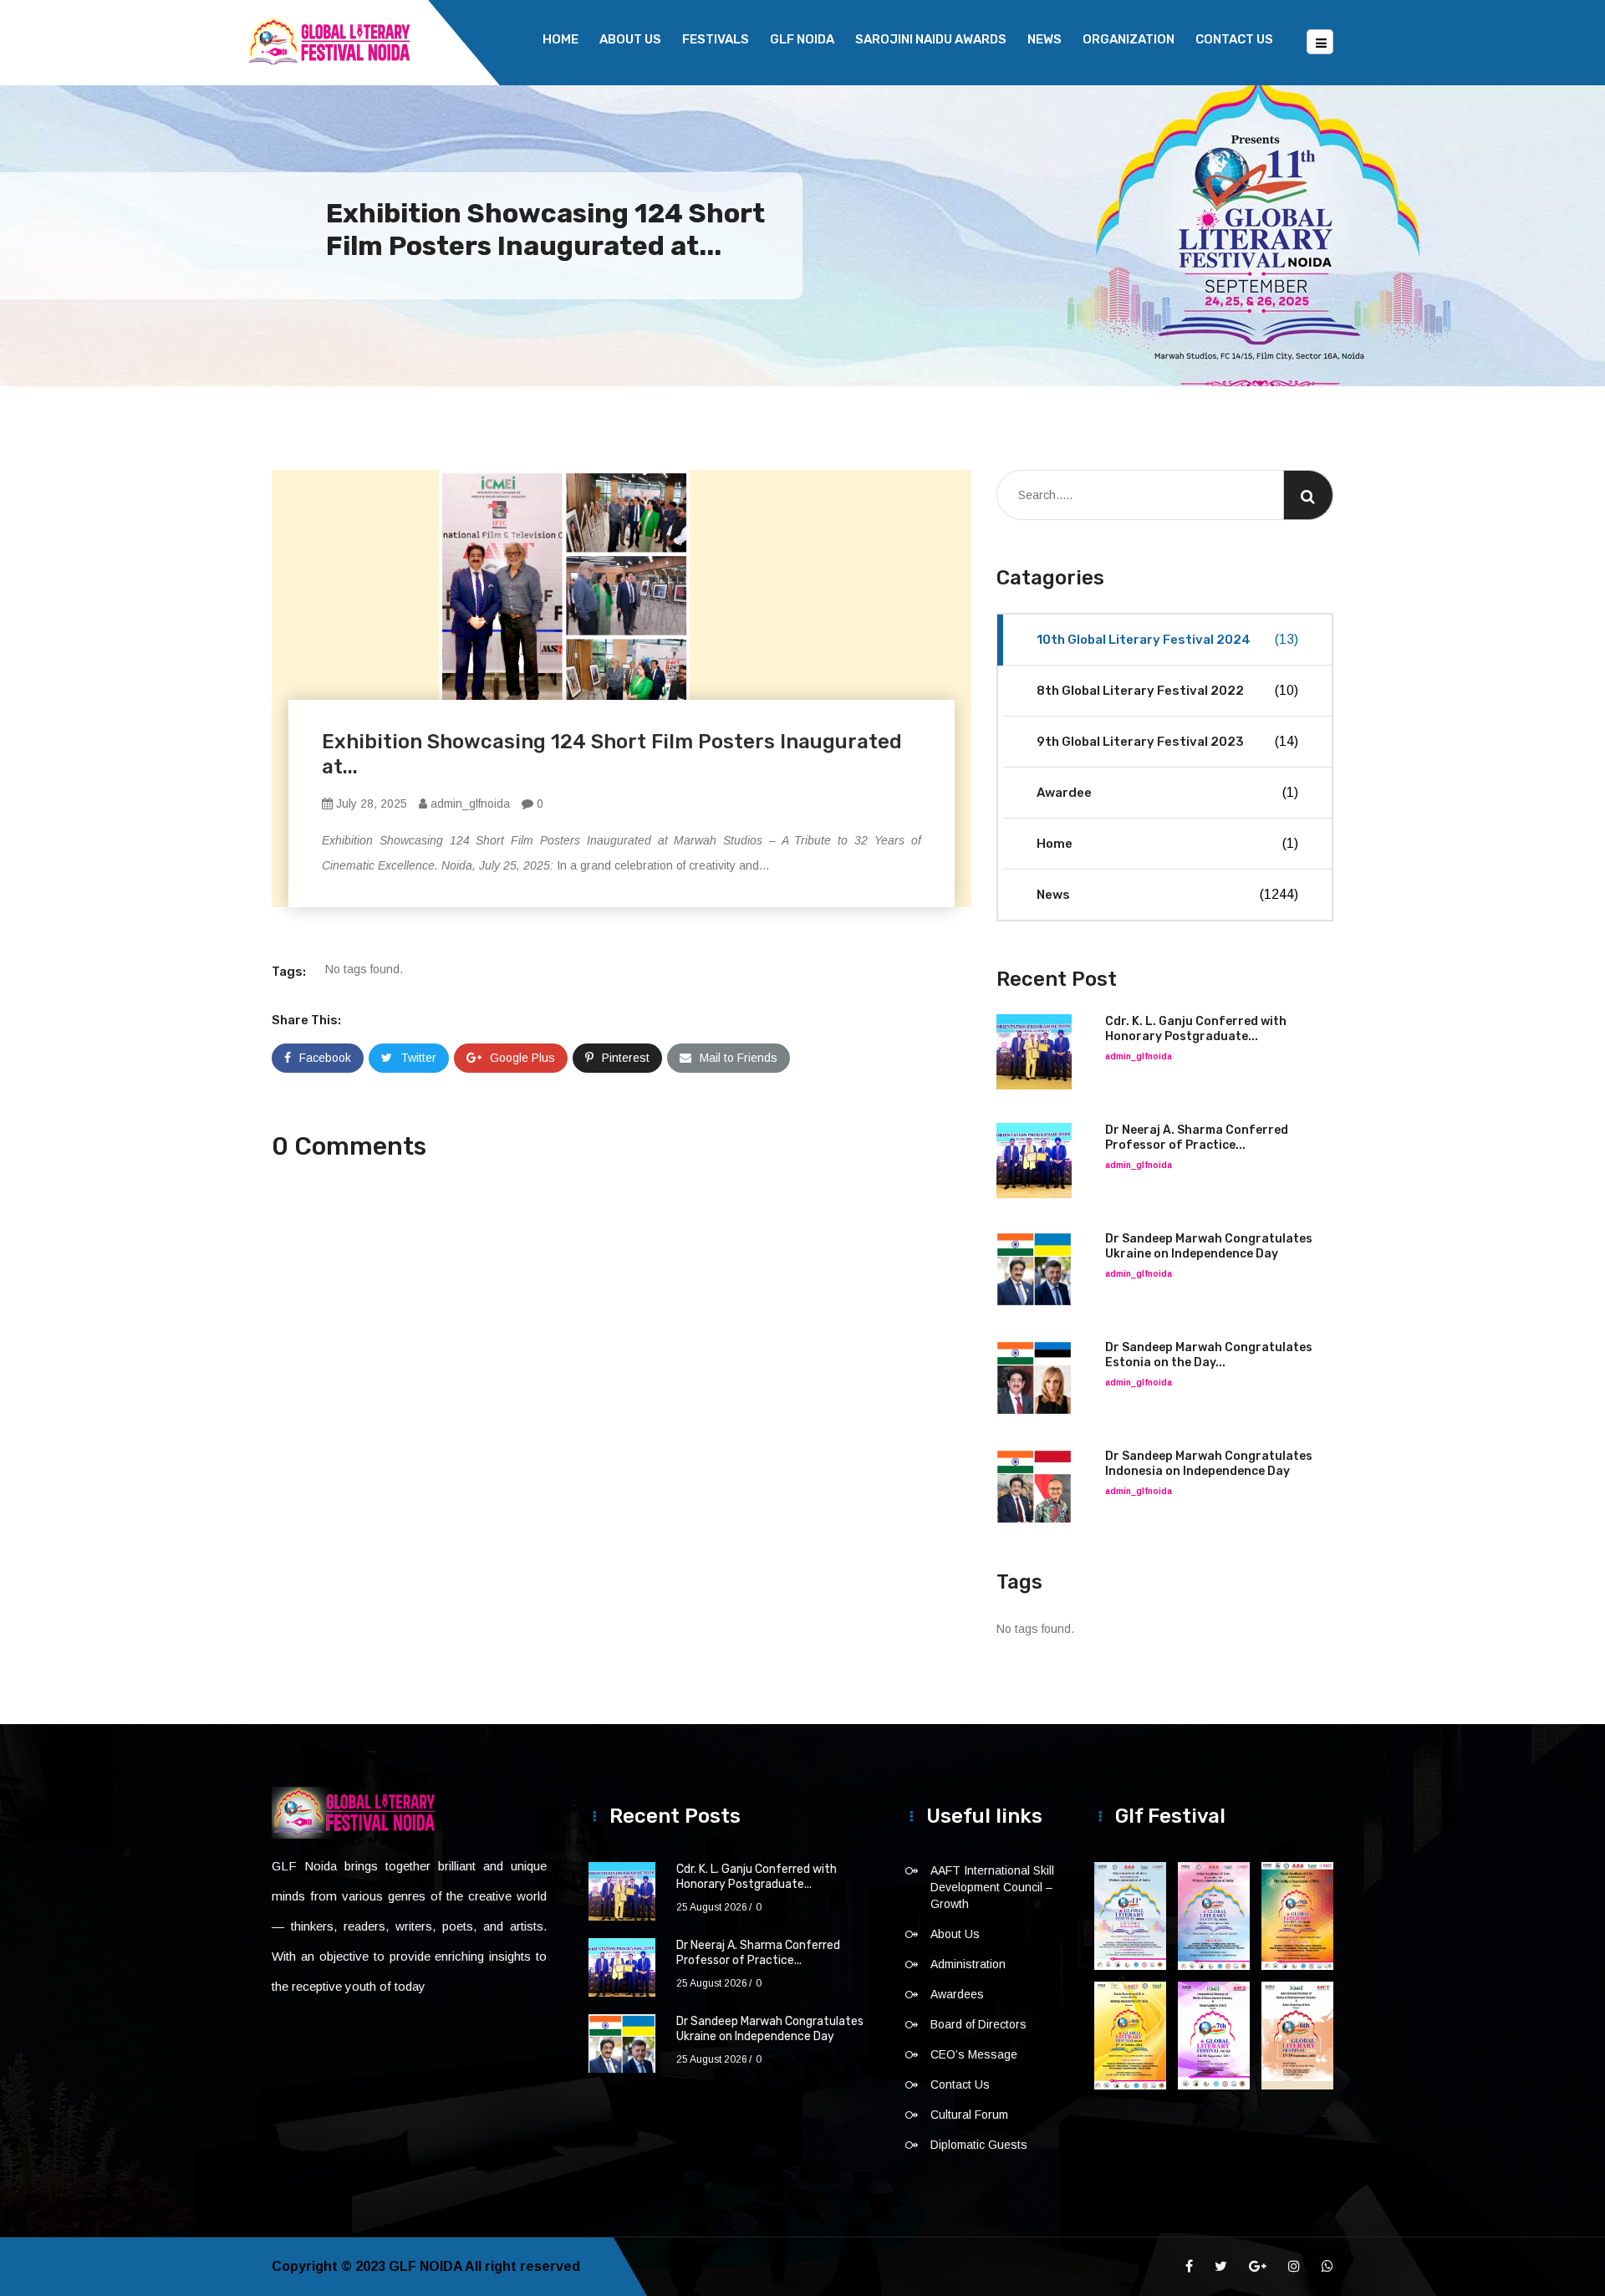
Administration (968, 1964)
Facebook (325, 1058)
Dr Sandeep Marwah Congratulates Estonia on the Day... (1209, 1355)
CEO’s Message (974, 2054)
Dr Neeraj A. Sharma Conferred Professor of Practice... (1197, 1138)
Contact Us (1234, 39)
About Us (630, 39)
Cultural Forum (969, 2115)
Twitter (418, 1058)
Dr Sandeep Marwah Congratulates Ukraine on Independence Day (1209, 1246)
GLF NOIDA (802, 39)
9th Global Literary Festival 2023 (1167, 742)
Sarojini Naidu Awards (931, 39)
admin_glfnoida (469, 804)
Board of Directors (978, 2024)
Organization (1129, 39)
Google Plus (522, 1058)
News (1045, 39)
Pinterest (626, 1058)
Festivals (716, 39)
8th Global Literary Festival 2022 (1167, 691)
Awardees (957, 1994)
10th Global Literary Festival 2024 (1167, 640)
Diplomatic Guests (979, 2145)
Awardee (1167, 793)
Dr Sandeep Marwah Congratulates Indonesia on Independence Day (1209, 1464)
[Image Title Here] (1130, 1916)
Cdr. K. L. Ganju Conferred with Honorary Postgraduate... (1196, 1029)
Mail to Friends (739, 1058)
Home (560, 39)
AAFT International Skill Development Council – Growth (992, 1887)
